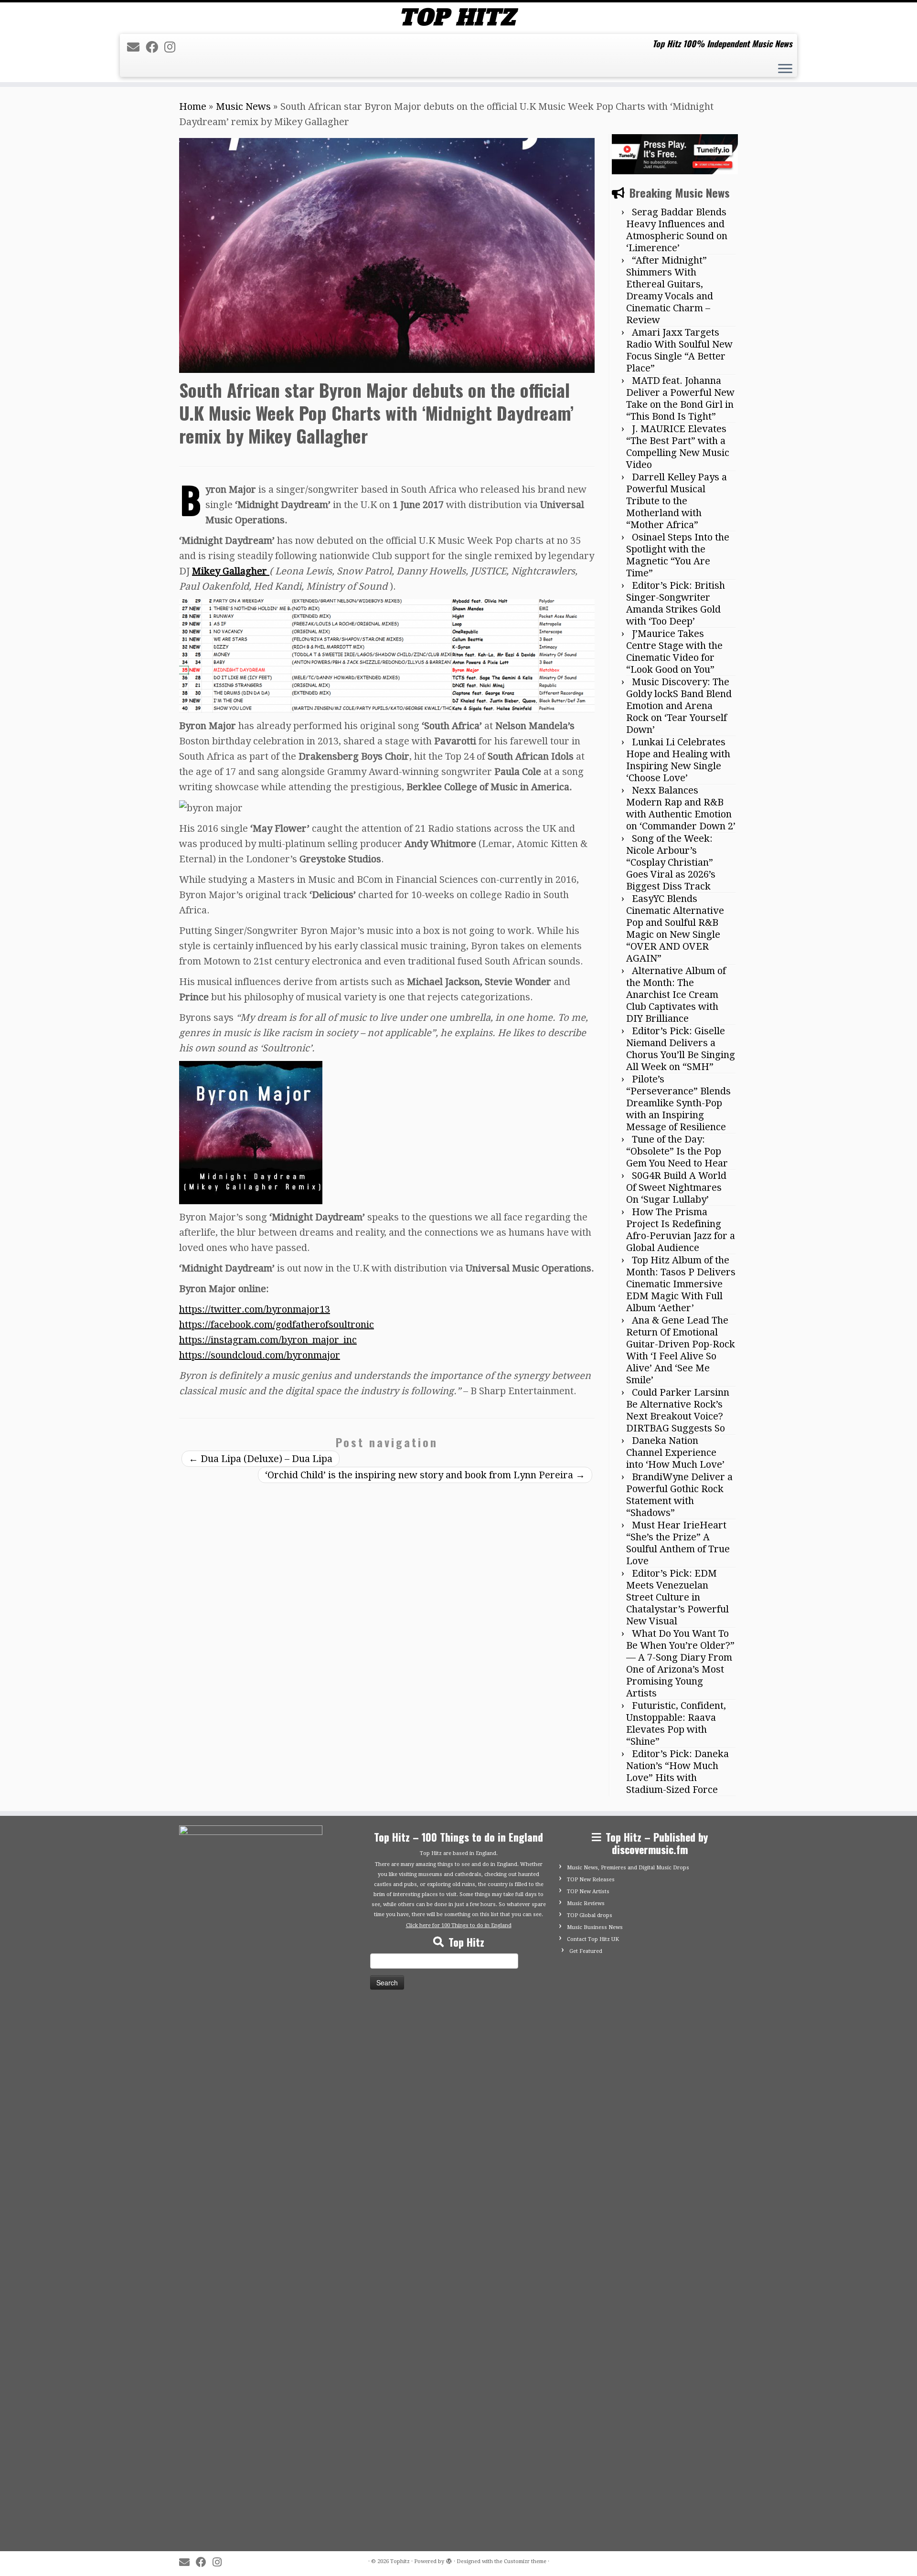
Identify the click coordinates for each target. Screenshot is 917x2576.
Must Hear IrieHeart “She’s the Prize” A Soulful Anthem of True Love (678, 1543)
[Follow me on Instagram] (173, 47)
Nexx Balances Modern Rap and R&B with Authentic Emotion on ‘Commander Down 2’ (681, 808)
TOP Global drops (590, 1915)
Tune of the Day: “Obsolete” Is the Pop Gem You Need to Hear (677, 1151)
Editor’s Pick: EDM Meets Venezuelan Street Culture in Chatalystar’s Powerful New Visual (677, 1597)
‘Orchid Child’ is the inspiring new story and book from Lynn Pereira (425, 1475)
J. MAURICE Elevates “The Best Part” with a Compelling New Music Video (678, 447)
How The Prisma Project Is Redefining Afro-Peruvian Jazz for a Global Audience (681, 1230)
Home (193, 106)
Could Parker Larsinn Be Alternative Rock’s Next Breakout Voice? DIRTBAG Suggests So (678, 1410)
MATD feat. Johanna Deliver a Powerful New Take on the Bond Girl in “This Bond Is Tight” (680, 398)
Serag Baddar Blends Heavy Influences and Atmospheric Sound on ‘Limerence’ (677, 230)
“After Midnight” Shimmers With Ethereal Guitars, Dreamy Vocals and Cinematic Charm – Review (670, 290)
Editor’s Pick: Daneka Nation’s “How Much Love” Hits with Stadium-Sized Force (677, 1772)
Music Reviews (586, 1903)
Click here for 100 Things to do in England (459, 1925)
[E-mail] (136, 47)
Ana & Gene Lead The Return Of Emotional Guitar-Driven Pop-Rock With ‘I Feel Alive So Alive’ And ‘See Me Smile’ (681, 1350)
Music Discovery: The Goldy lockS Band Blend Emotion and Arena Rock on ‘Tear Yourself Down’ (679, 706)
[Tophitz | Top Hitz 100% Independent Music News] (458, 17)
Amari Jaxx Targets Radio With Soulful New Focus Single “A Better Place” (679, 350)
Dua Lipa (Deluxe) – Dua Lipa (261, 1459)
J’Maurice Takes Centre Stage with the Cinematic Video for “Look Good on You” (674, 652)
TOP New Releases (591, 1880)
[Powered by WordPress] (449, 2560)
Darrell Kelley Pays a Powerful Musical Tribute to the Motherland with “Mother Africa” (677, 501)
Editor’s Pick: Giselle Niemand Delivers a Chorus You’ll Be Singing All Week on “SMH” (681, 1049)
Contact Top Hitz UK (593, 1939)
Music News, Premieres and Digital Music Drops (628, 1868)
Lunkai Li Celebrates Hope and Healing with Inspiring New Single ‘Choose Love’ (678, 760)
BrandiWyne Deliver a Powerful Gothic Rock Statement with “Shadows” (679, 1495)
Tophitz (400, 2561)
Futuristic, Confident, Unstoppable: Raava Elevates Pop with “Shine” (676, 1723)
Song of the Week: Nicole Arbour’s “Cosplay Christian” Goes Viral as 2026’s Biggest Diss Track (671, 862)
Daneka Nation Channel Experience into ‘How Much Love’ (675, 1452)
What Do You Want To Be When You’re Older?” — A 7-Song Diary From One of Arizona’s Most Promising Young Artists (680, 1663)
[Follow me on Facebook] (155, 47)
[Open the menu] (785, 70)
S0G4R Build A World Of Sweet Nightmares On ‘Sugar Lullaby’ (676, 1187)
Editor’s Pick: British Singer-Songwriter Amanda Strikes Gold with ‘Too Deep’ (676, 603)
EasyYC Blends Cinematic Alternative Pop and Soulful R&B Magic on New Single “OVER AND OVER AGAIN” (675, 928)
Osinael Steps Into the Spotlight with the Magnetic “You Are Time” (678, 555)
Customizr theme (525, 2561)
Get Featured (586, 1951)
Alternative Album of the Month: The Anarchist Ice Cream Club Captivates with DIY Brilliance (676, 995)
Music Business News (595, 1927)
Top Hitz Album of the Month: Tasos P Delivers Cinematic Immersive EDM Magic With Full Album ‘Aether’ (681, 1284)
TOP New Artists (588, 1892)
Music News (243, 106)
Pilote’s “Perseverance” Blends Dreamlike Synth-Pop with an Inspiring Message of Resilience (678, 1103)
